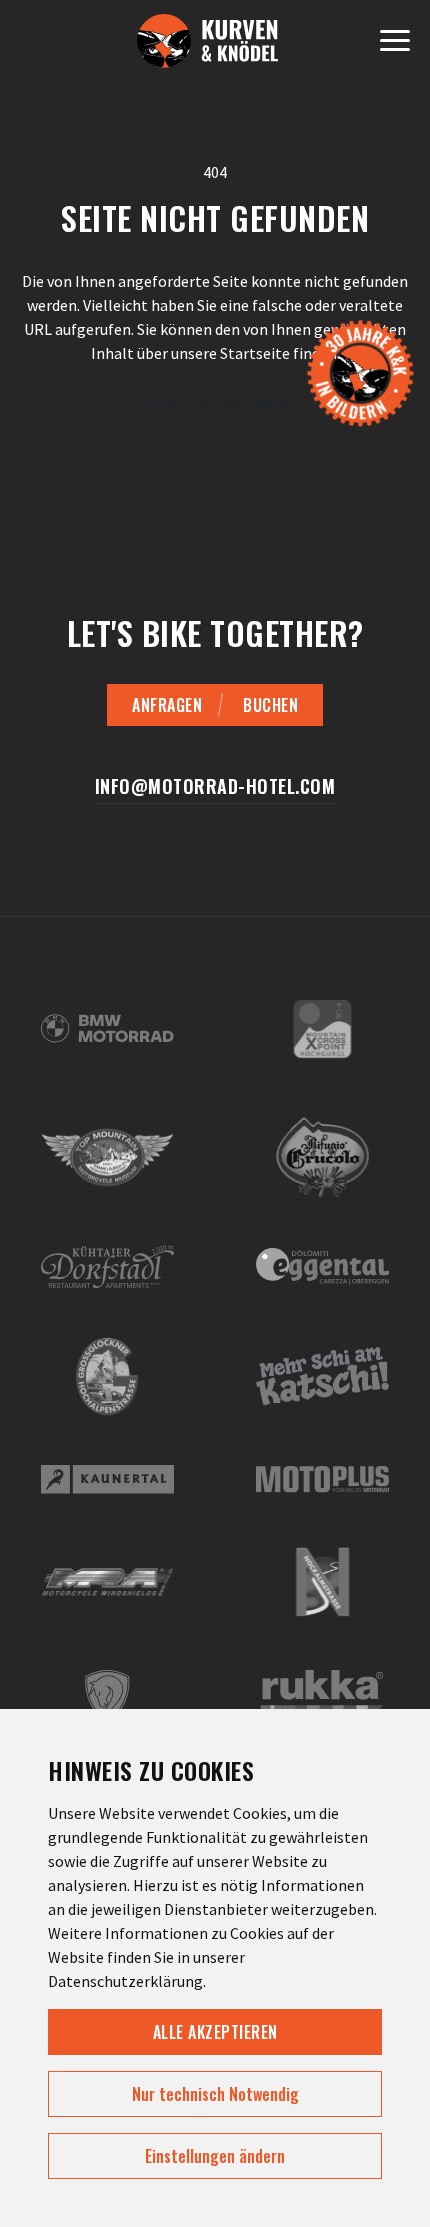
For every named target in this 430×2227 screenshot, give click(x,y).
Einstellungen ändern (215, 2156)
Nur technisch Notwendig (215, 2094)
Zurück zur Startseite (215, 402)
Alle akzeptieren (215, 2032)
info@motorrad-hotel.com (215, 786)
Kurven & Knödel (207, 50)
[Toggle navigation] (395, 43)
